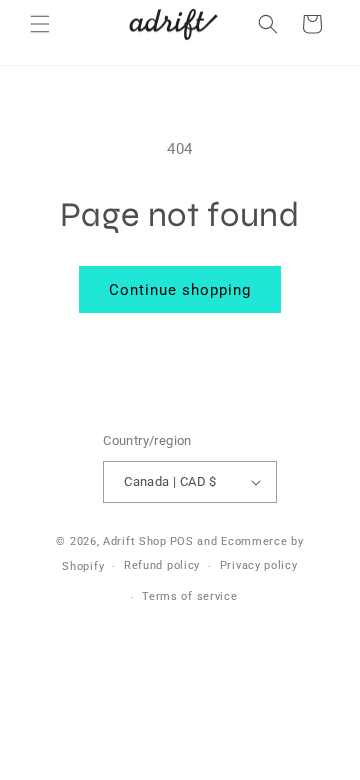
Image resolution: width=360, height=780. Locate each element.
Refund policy (162, 565)
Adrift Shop (135, 541)
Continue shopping (180, 290)
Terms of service (189, 596)
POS (182, 541)
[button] (40, 24)
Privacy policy (259, 565)
